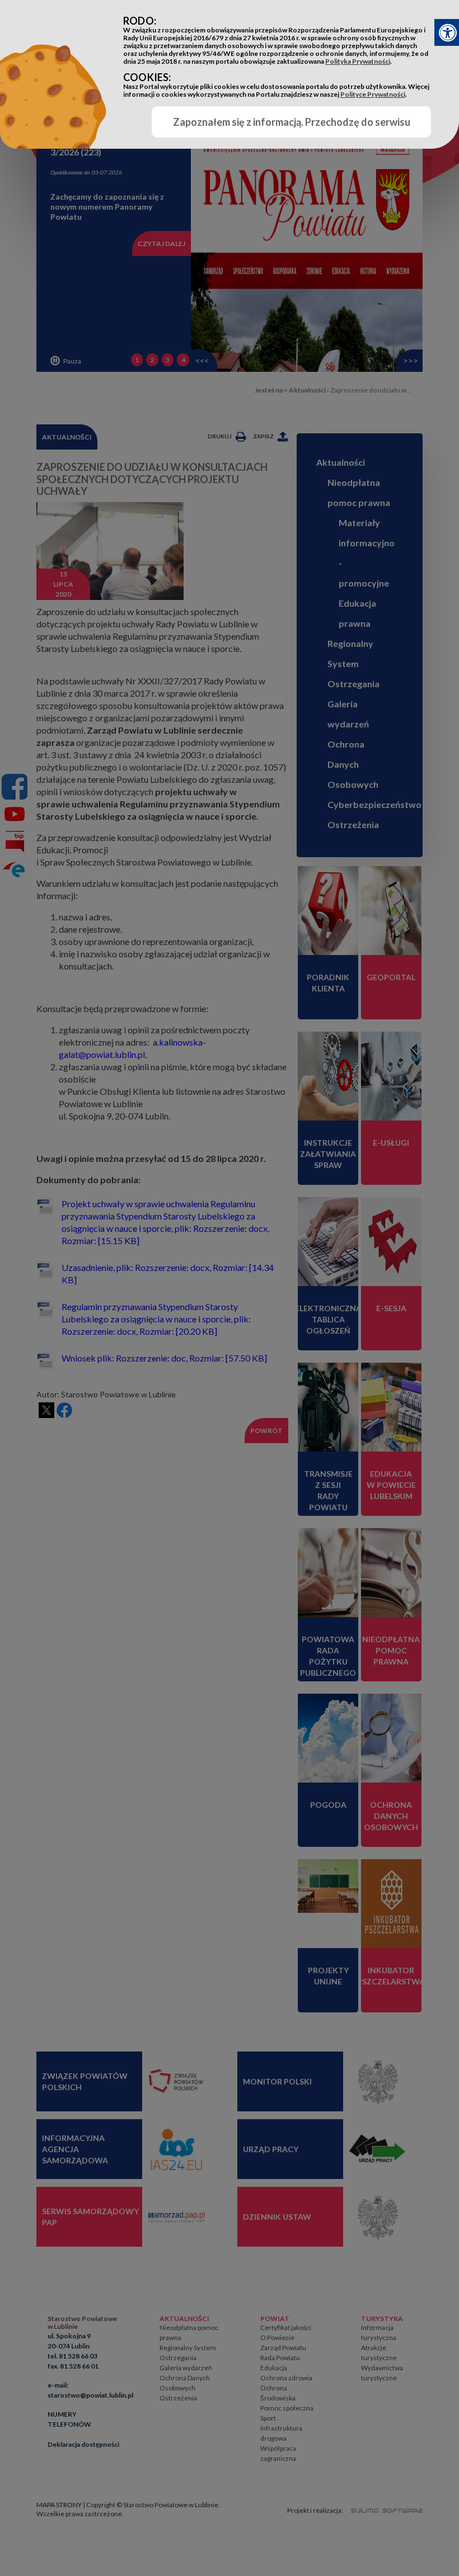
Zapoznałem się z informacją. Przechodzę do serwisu (292, 122)
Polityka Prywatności (358, 61)
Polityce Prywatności (373, 94)
